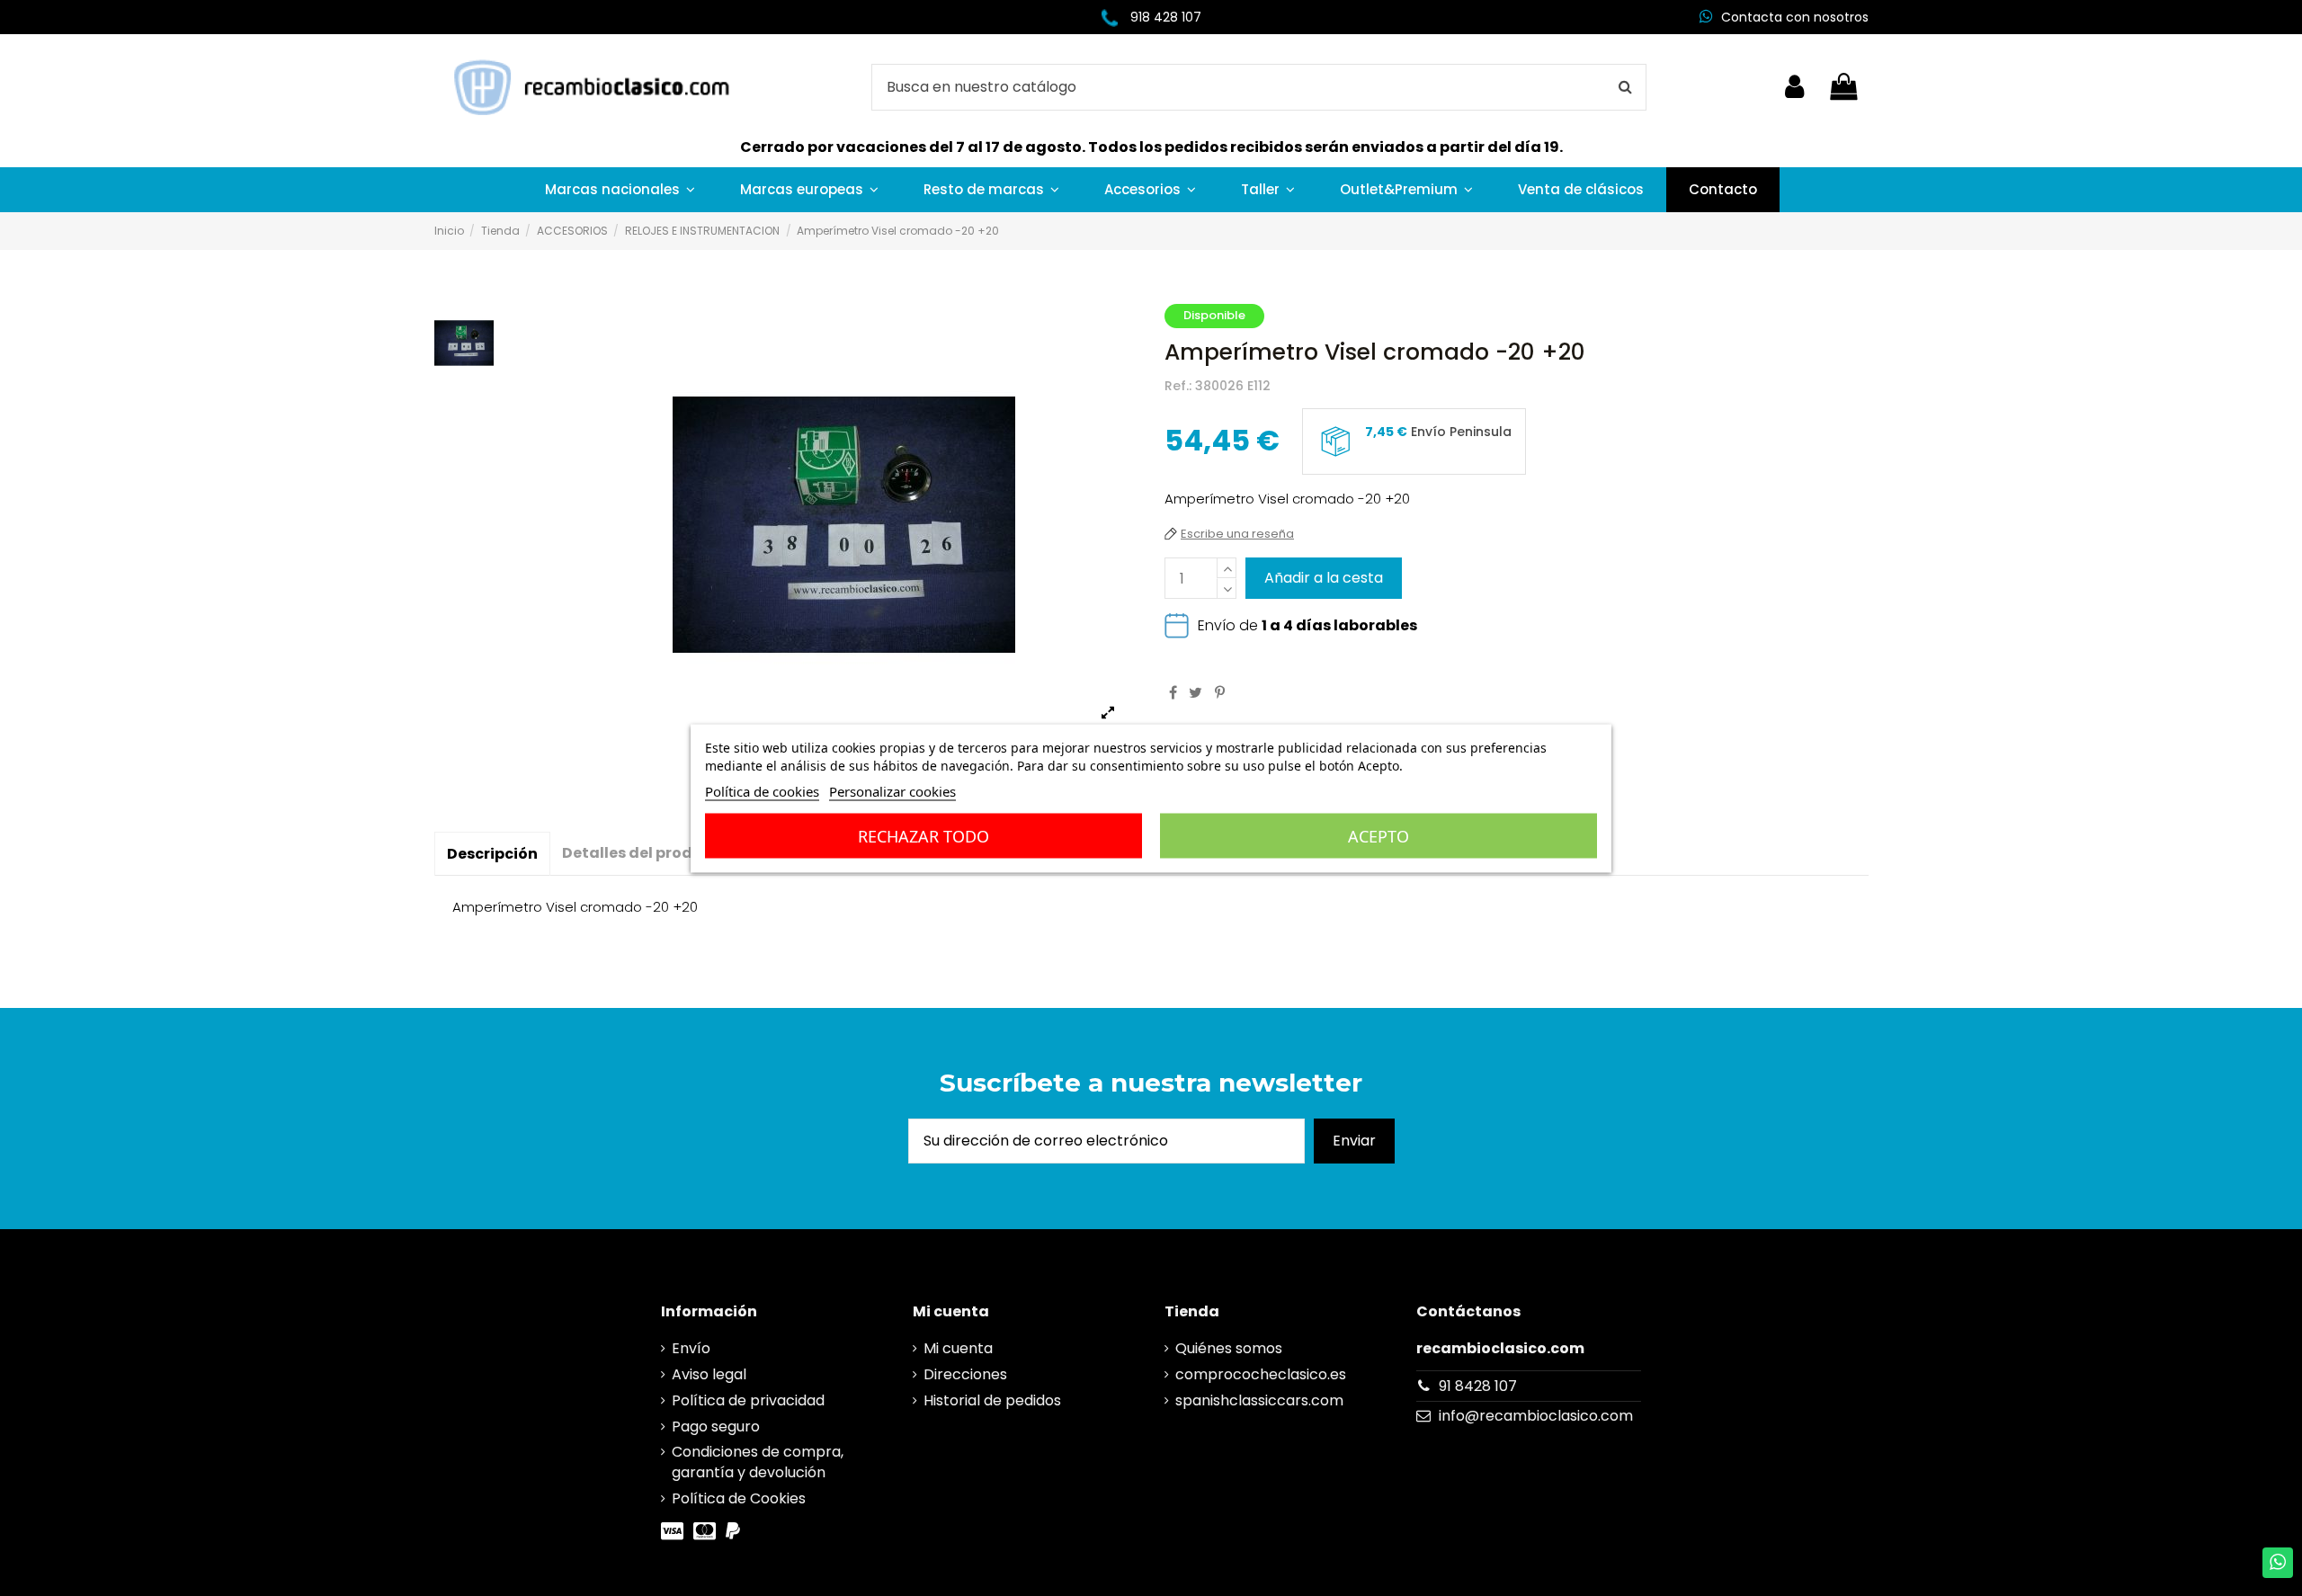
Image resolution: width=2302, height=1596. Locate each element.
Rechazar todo (923, 835)
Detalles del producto (645, 853)
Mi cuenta (958, 1349)
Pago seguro (716, 1427)
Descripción (492, 854)
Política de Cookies (739, 1499)
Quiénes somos (1229, 1349)
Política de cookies (762, 790)
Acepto (1379, 835)
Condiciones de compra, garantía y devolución (758, 1462)
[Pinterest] (1220, 693)
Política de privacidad (748, 1401)
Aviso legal (709, 1375)
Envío (691, 1349)
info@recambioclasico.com (1536, 1416)
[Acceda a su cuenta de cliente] (1794, 87)
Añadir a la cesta (1324, 578)
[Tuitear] (1196, 693)
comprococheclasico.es (1261, 1375)
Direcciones (965, 1375)
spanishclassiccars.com (1259, 1401)
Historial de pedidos (992, 1401)
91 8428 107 (1478, 1386)
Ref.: (1178, 386)
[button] (620, 190)
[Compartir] (1173, 693)
